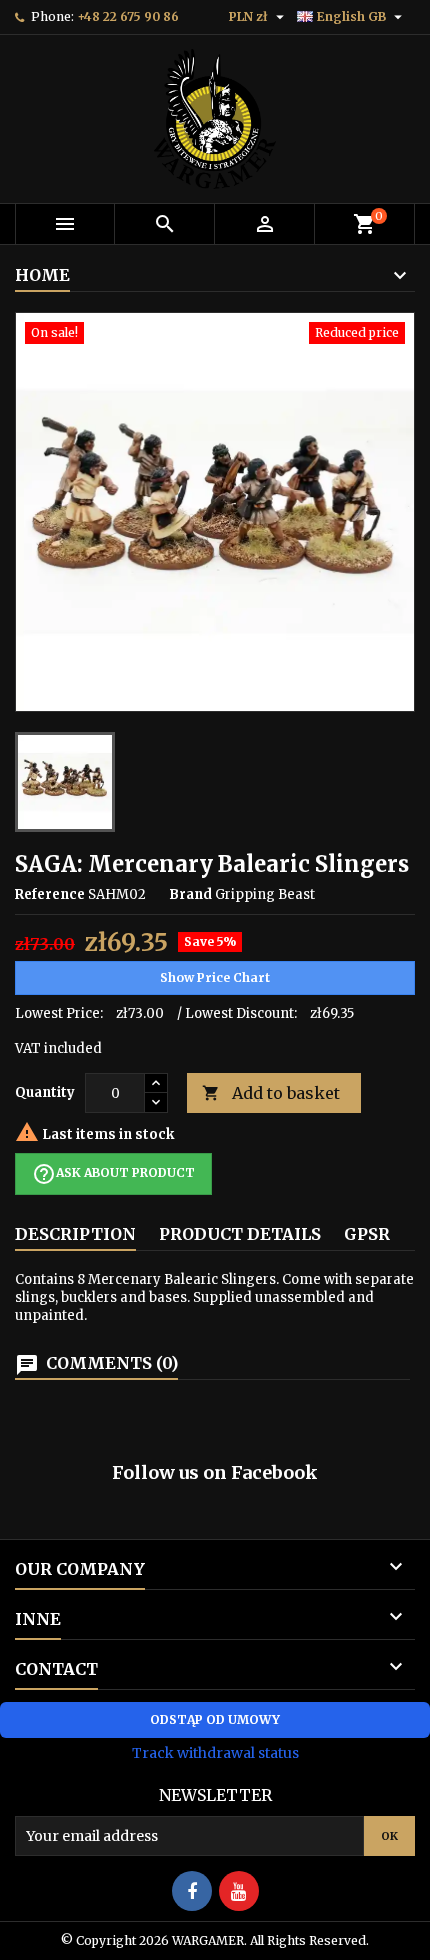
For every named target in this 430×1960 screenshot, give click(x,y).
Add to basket (271, 1093)
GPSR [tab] (367, 1234)
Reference (50, 894)
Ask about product (113, 1174)
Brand (190, 894)
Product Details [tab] (240, 1234)
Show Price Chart (215, 977)
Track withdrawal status (215, 1753)
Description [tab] (75, 1234)
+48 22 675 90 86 (128, 16)
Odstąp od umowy (215, 1719)
